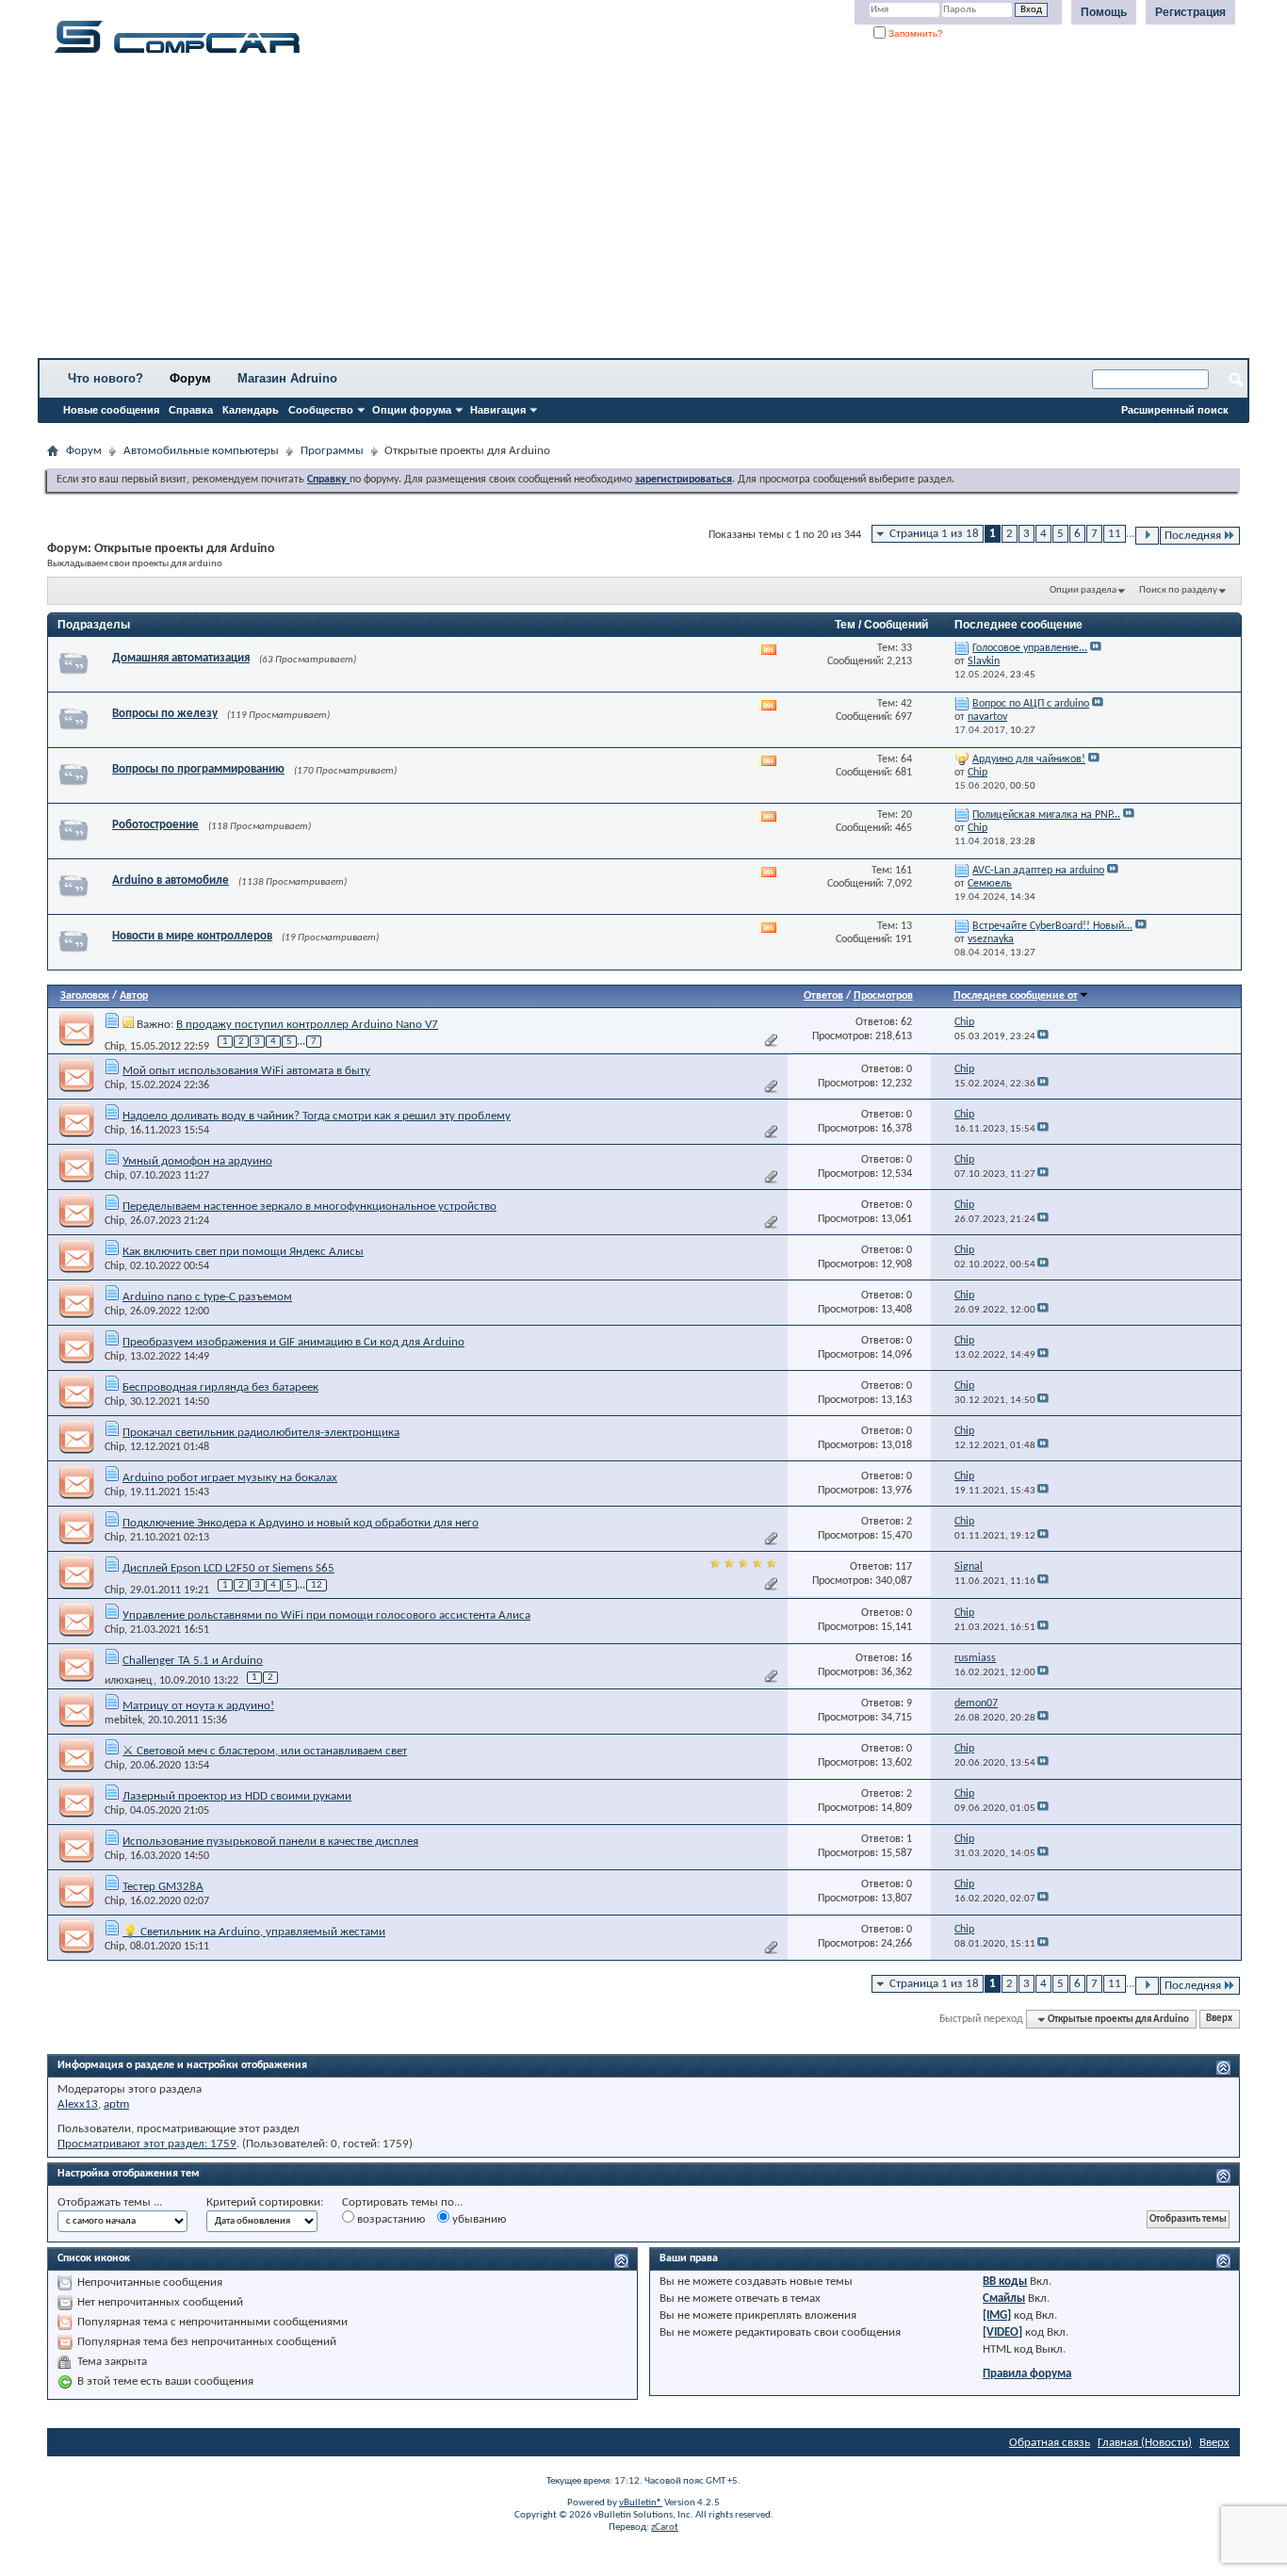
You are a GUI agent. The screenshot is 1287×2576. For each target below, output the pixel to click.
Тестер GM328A (163, 1887)
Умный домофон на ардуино (197, 1161)
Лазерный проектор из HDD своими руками (237, 1796)
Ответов (823, 996)
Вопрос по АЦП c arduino (1031, 704)
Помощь (1104, 12)
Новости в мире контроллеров (192, 936)
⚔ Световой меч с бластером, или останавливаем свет (265, 1751)
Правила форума (1027, 2374)
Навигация (498, 410)
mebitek (123, 1720)
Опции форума (412, 410)
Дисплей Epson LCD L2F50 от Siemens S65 (228, 1568)
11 (1115, 534)
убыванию (478, 2219)
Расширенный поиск (1175, 410)
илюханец (129, 1681)
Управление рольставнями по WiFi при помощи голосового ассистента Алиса (326, 1615)
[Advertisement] (589, 212)
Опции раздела (1083, 590)
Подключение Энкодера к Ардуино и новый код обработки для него (301, 1523)
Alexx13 (78, 2104)
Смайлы (1004, 2299)
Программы (332, 451)
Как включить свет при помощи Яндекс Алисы (243, 1252)
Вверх (1219, 2020)
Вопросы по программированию (198, 769)
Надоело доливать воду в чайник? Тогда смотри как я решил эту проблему (317, 1116)
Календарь (251, 410)
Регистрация (1190, 12)
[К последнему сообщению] (1043, 1037)
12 (317, 1585)
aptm (116, 2104)
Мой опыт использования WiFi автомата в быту (246, 1071)
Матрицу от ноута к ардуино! (198, 1706)
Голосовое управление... (1030, 648)
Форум (190, 378)
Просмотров (883, 996)
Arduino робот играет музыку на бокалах (230, 1478)
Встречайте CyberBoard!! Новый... (1052, 926)
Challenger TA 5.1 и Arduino (193, 1661)
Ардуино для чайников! (1029, 759)
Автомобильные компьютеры (201, 451)
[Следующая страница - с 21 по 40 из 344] (1147, 536)
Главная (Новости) (1145, 2443)
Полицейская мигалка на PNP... (1046, 815)
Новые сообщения (111, 410)
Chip (114, 1046)
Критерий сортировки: (265, 2202)
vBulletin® (641, 2503)
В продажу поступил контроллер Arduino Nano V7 (307, 1025)
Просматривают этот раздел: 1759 (147, 2144)
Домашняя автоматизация (181, 658)
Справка (191, 410)
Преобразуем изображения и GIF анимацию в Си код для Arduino (293, 1342)
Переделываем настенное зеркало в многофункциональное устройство (310, 1206)
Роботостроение (155, 825)
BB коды (1005, 2282)
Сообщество (321, 410)
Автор (134, 996)
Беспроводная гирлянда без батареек (220, 1387)
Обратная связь (1050, 2443)
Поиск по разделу (1178, 590)
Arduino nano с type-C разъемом (207, 1297)
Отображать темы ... (110, 2202)
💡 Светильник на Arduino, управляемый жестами (254, 1932)
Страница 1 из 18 (934, 534)
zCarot (665, 2527)
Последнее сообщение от (1016, 996)
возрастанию (390, 2219)
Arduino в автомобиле (171, 880)
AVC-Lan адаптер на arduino (1038, 871)
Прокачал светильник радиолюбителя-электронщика (261, 1433)
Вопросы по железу (165, 714)
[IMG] (997, 2315)
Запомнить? (914, 33)
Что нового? (106, 378)
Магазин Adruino (287, 378)
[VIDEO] (1002, 2332)
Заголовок (85, 996)
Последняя (1193, 536)
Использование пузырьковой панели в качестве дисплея (270, 1842)
